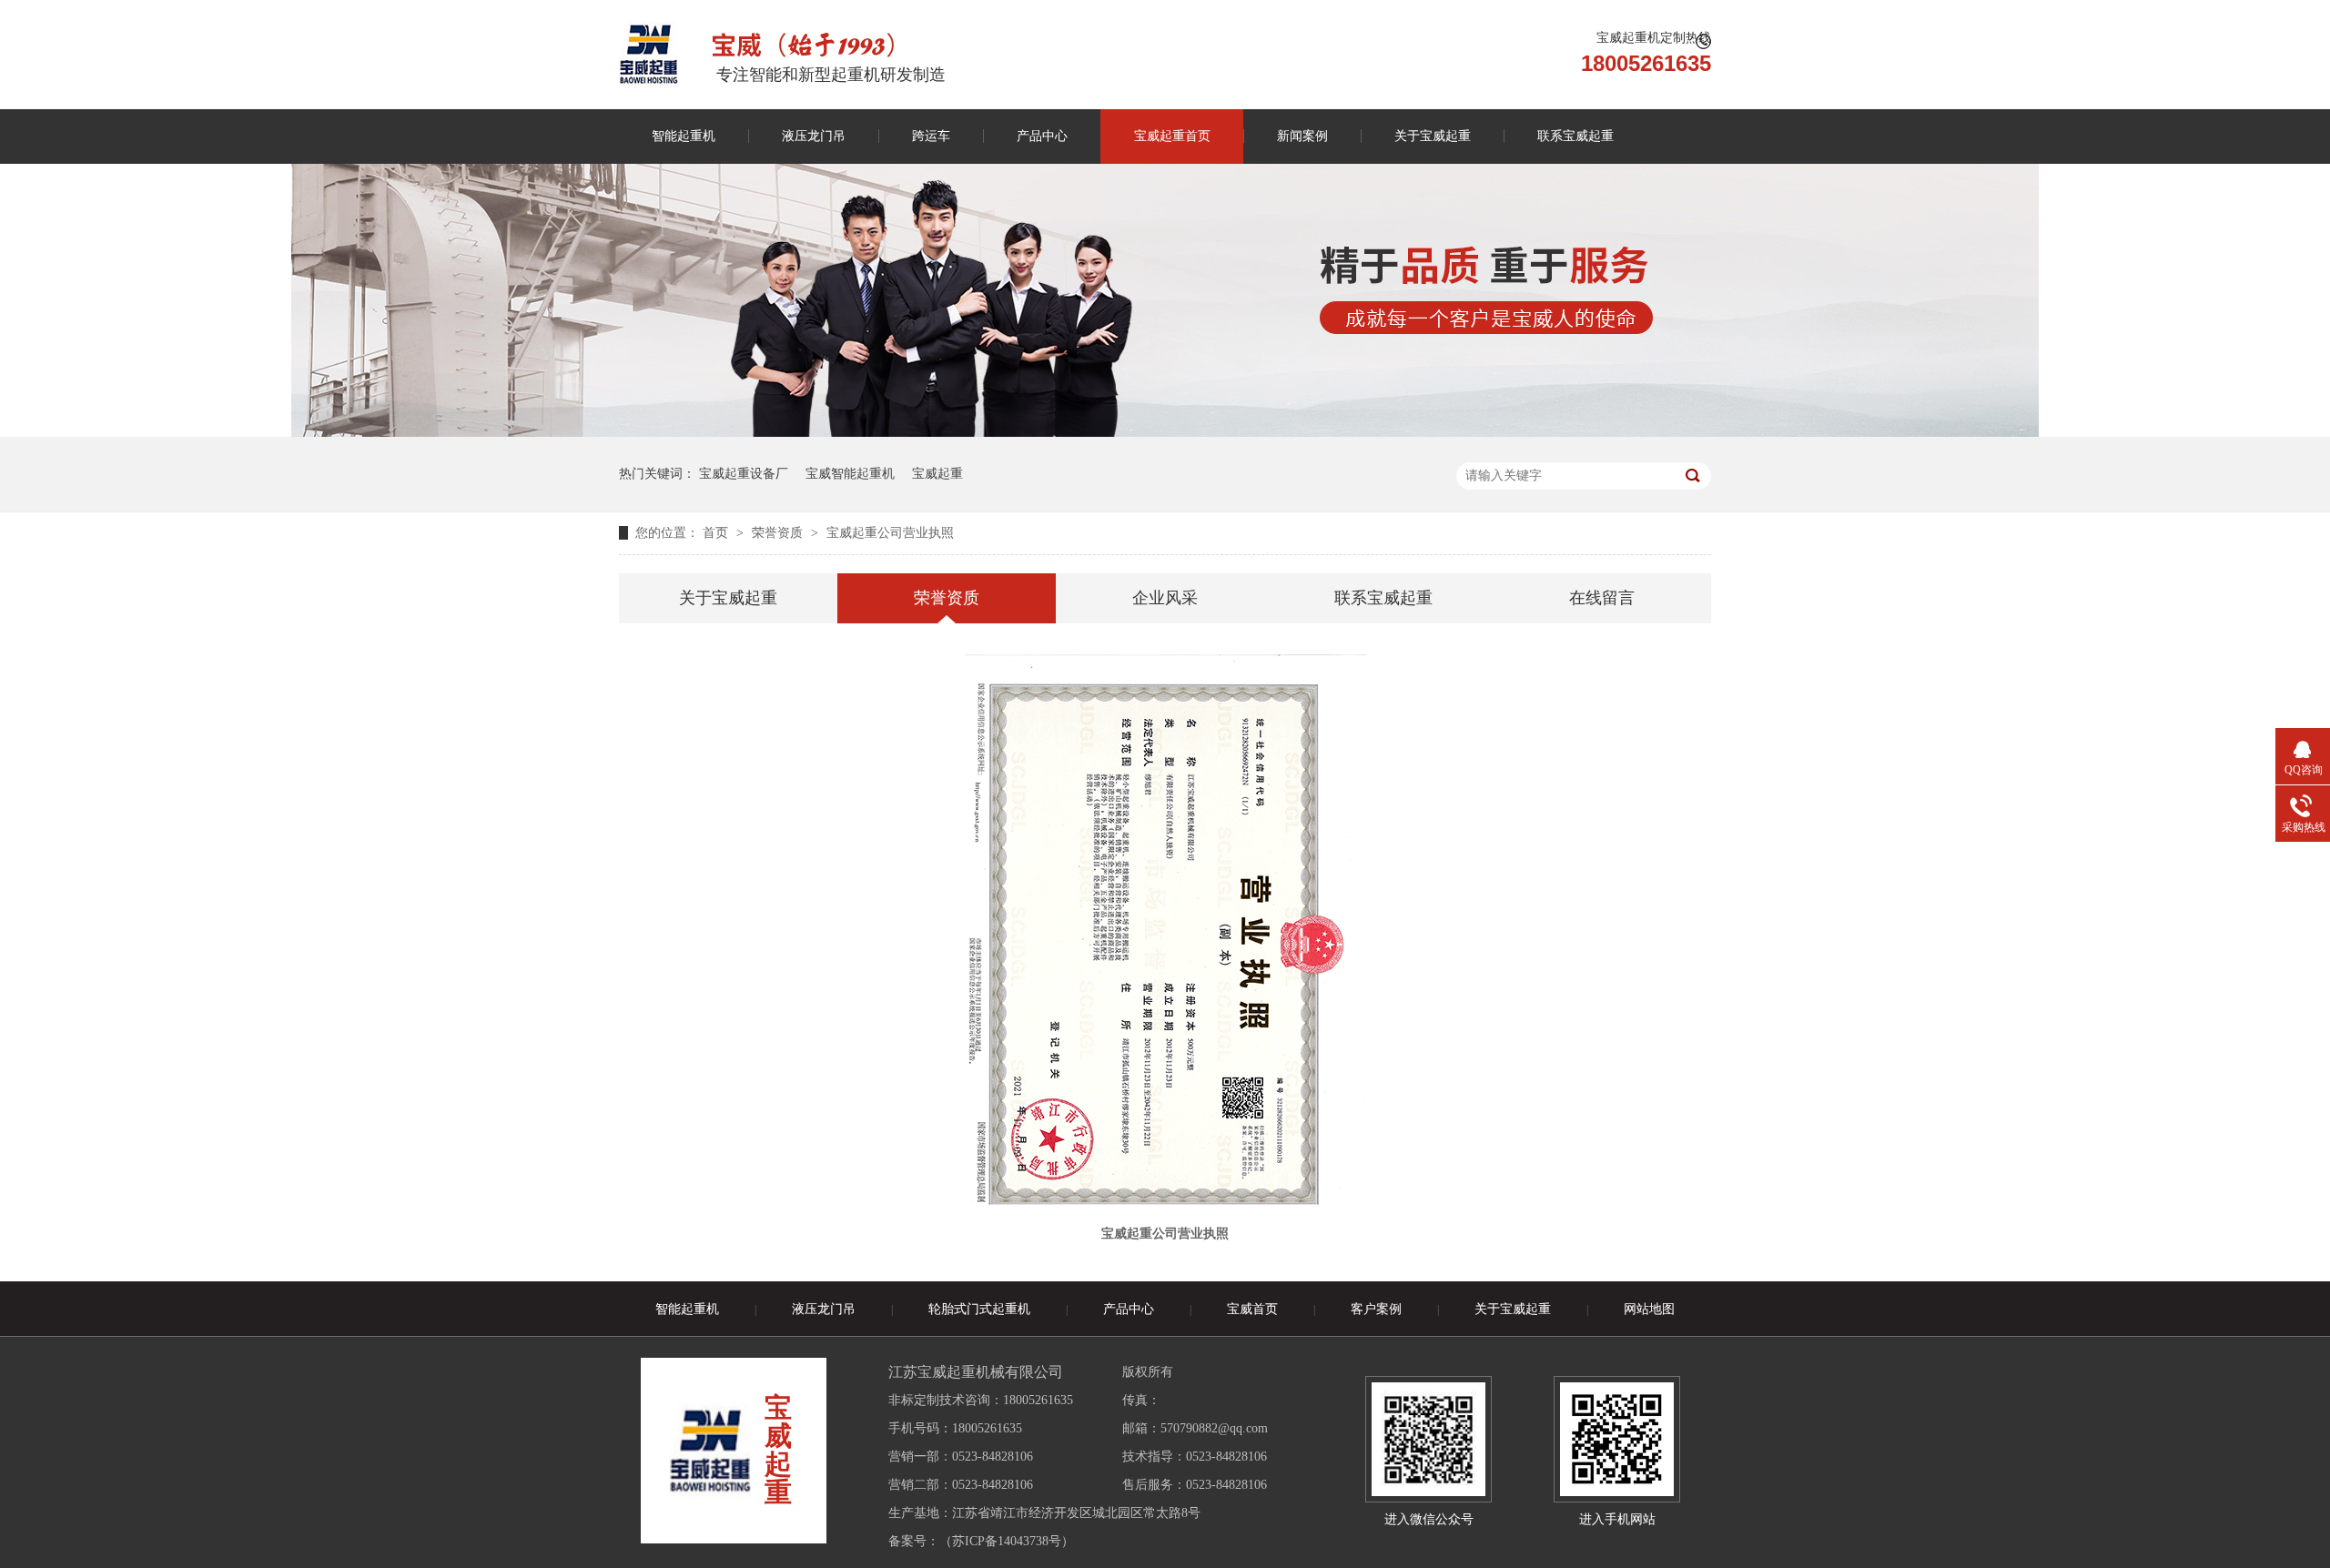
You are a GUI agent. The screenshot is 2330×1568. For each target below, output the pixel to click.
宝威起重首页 (1172, 136)
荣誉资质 (779, 533)
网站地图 (1649, 1309)
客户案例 (1376, 1309)
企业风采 (1165, 598)
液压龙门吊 (814, 136)
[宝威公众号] (1428, 1439)
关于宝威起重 (1433, 136)
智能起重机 (684, 136)
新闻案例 (1302, 136)
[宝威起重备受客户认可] (1165, 433)
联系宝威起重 (1575, 136)
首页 (717, 533)
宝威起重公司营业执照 (890, 533)
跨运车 (931, 136)
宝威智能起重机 (850, 474)
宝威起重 (937, 474)
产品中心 (1042, 136)
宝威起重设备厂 (744, 474)
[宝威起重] (648, 54)
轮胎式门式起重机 (979, 1309)
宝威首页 (1252, 1309)
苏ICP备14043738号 (1007, 1541)
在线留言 (1602, 598)
